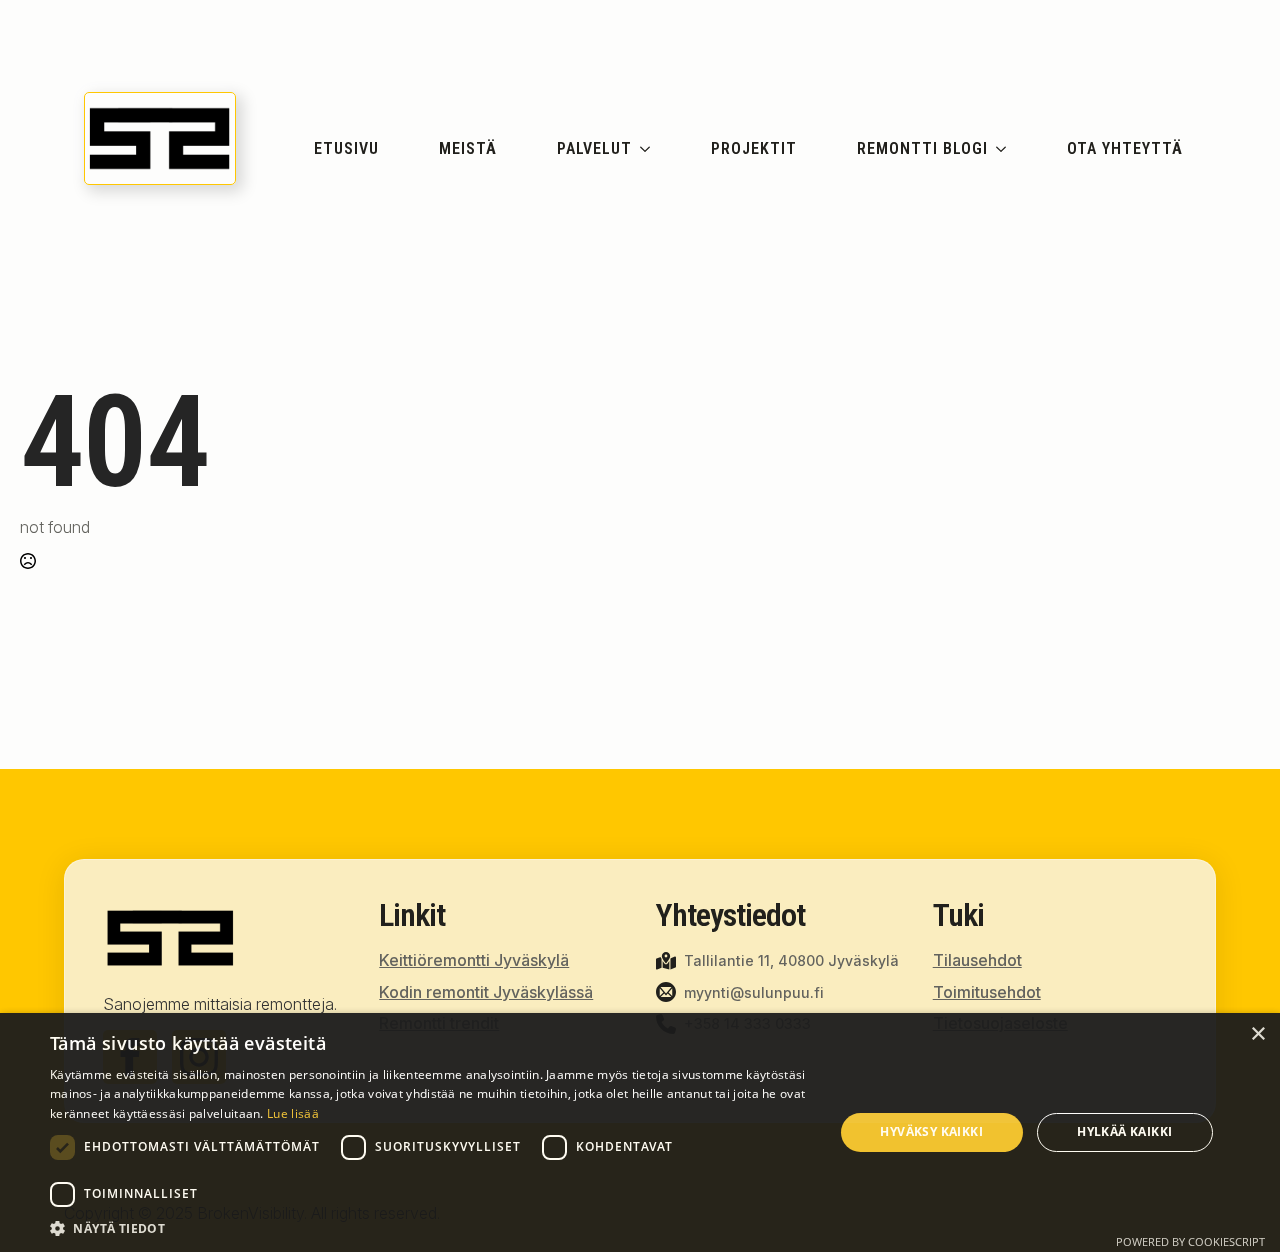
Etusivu (346, 148)
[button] (430, 1227)
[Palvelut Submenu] (648, 149)
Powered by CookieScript (1190, 1241)
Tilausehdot (977, 960)
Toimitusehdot (987, 992)
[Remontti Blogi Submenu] (1004, 149)
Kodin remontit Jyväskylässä (486, 992)
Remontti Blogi (922, 148)
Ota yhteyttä (1125, 148)
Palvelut (594, 148)
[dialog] (640, 1132)
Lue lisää (293, 1113)
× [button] (1257, 1034)
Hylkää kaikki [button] (1124, 1131)
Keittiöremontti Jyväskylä (474, 960)
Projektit (754, 148)
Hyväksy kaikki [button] (931, 1131)
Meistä (468, 148)
